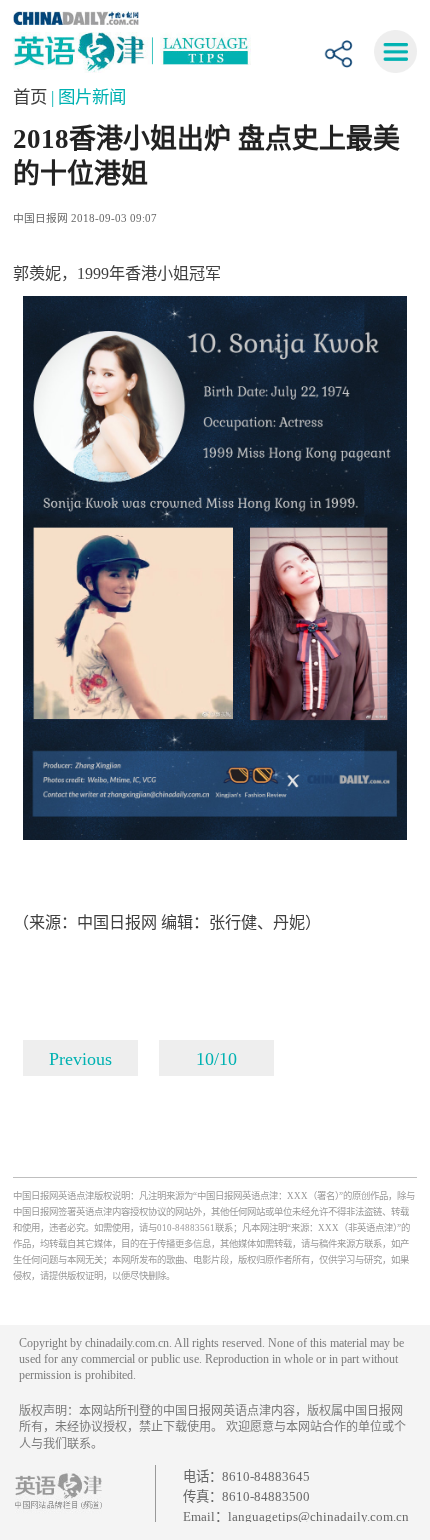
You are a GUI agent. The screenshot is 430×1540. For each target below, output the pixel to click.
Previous (80, 1059)
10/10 (216, 1059)
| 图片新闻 (88, 97)
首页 (32, 97)
